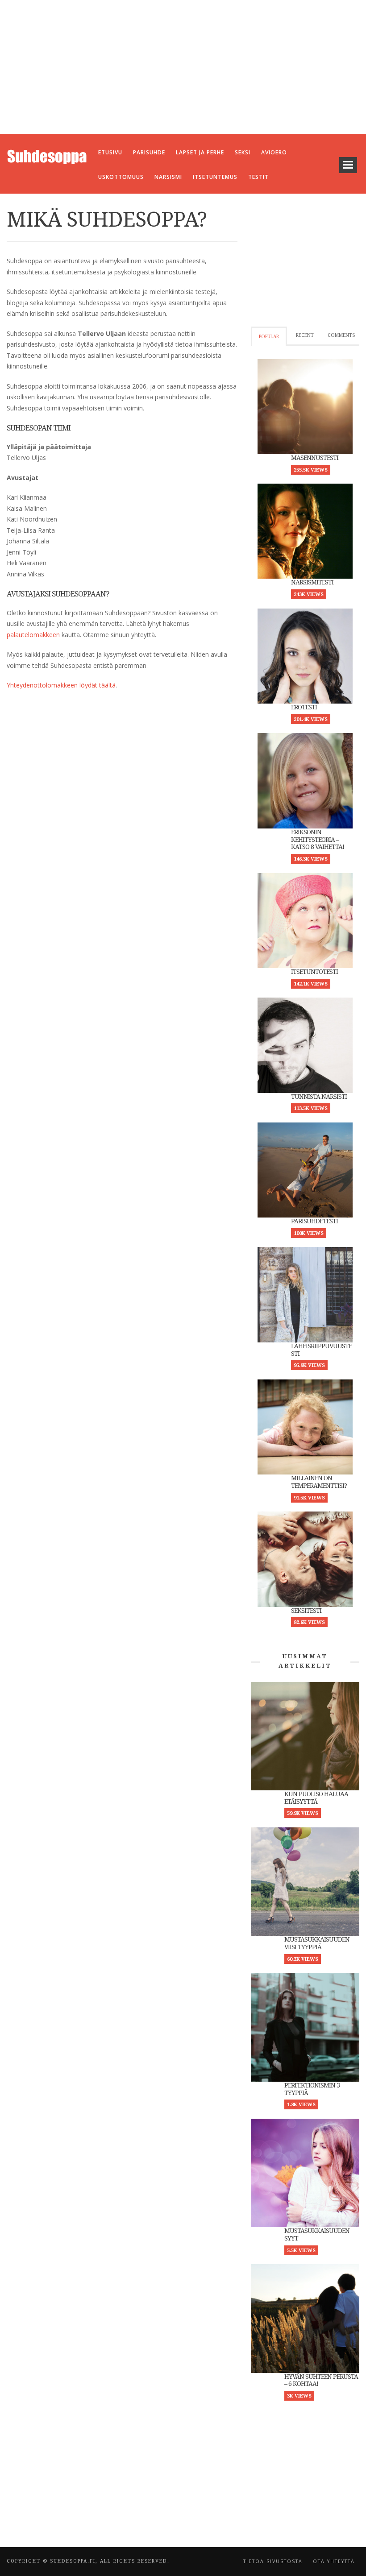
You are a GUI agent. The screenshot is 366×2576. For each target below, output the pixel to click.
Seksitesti (306, 1611)
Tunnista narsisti (319, 1097)
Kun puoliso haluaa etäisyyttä (316, 1798)
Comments (341, 335)
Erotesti (304, 707)
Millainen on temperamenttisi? (319, 1482)
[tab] (269, 336)
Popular (269, 337)
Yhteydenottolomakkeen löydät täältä (61, 685)
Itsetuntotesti (314, 972)
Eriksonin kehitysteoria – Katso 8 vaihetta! (318, 840)
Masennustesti (315, 458)
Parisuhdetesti (314, 1221)
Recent (305, 335)
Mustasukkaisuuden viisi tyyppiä (317, 1943)
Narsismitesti (312, 582)
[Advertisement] (183, 67)
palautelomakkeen (33, 635)
